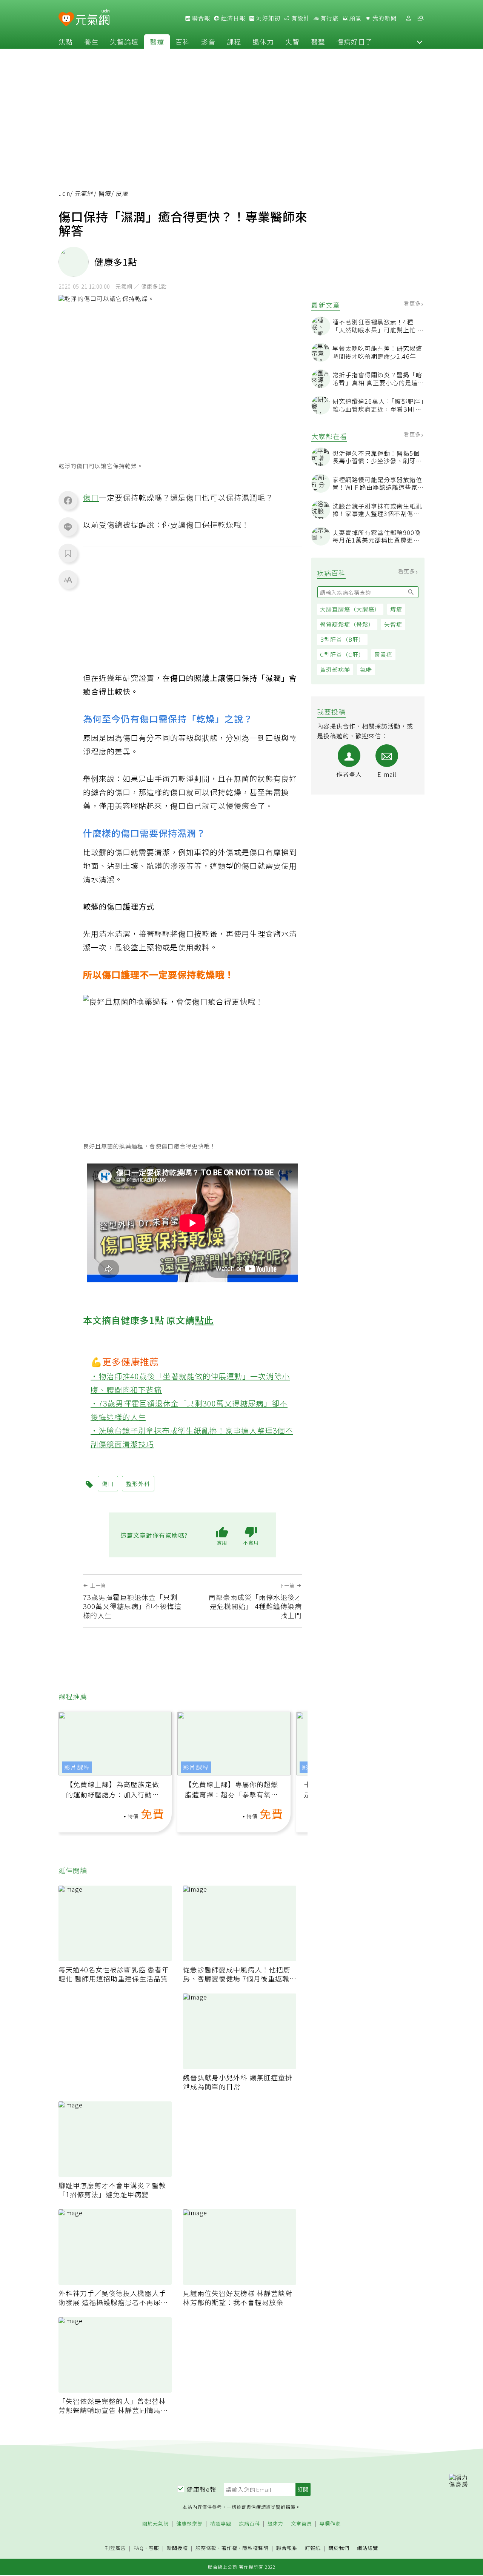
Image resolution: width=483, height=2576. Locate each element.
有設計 (300, 18)
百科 (183, 41)
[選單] (420, 18)
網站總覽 (368, 2548)
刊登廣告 (115, 2548)
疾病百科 (249, 2524)
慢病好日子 (355, 41)
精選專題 (221, 2524)
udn (64, 193)
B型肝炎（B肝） (342, 639)
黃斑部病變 (335, 669)
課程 (234, 41)
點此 (204, 1320)
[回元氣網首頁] (93, 18)
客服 (154, 2548)
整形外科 (138, 1484)
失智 (292, 41)
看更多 (413, 303)
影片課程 (77, 1767)
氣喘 (366, 669)
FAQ (139, 2548)
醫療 (157, 41)
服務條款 (206, 2548)
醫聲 (318, 41)
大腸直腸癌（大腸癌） (350, 609)
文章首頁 (301, 2524)
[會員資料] (408, 18)
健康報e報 (202, 2489)
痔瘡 (396, 609)
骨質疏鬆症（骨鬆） (347, 624)
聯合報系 (287, 2548)
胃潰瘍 (383, 654)
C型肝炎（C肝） (342, 654)
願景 (355, 18)
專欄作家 (330, 2524)
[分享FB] (68, 500)
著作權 (229, 2548)
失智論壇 (124, 41)
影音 (208, 41)
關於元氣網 (155, 2524)
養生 (91, 41)
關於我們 (339, 2548)
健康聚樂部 (189, 2524)
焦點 (66, 41)
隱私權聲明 (255, 2548)
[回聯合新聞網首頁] (66, 19)
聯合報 (200, 18)
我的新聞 (384, 18)
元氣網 (84, 193)
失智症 (393, 624)
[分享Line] (68, 527)
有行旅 (329, 18)
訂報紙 (313, 2548)
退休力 (263, 41)
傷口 (91, 497)
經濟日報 (232, 18)
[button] (420, 41)
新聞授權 (177, 2548)
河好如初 (268, 18)
